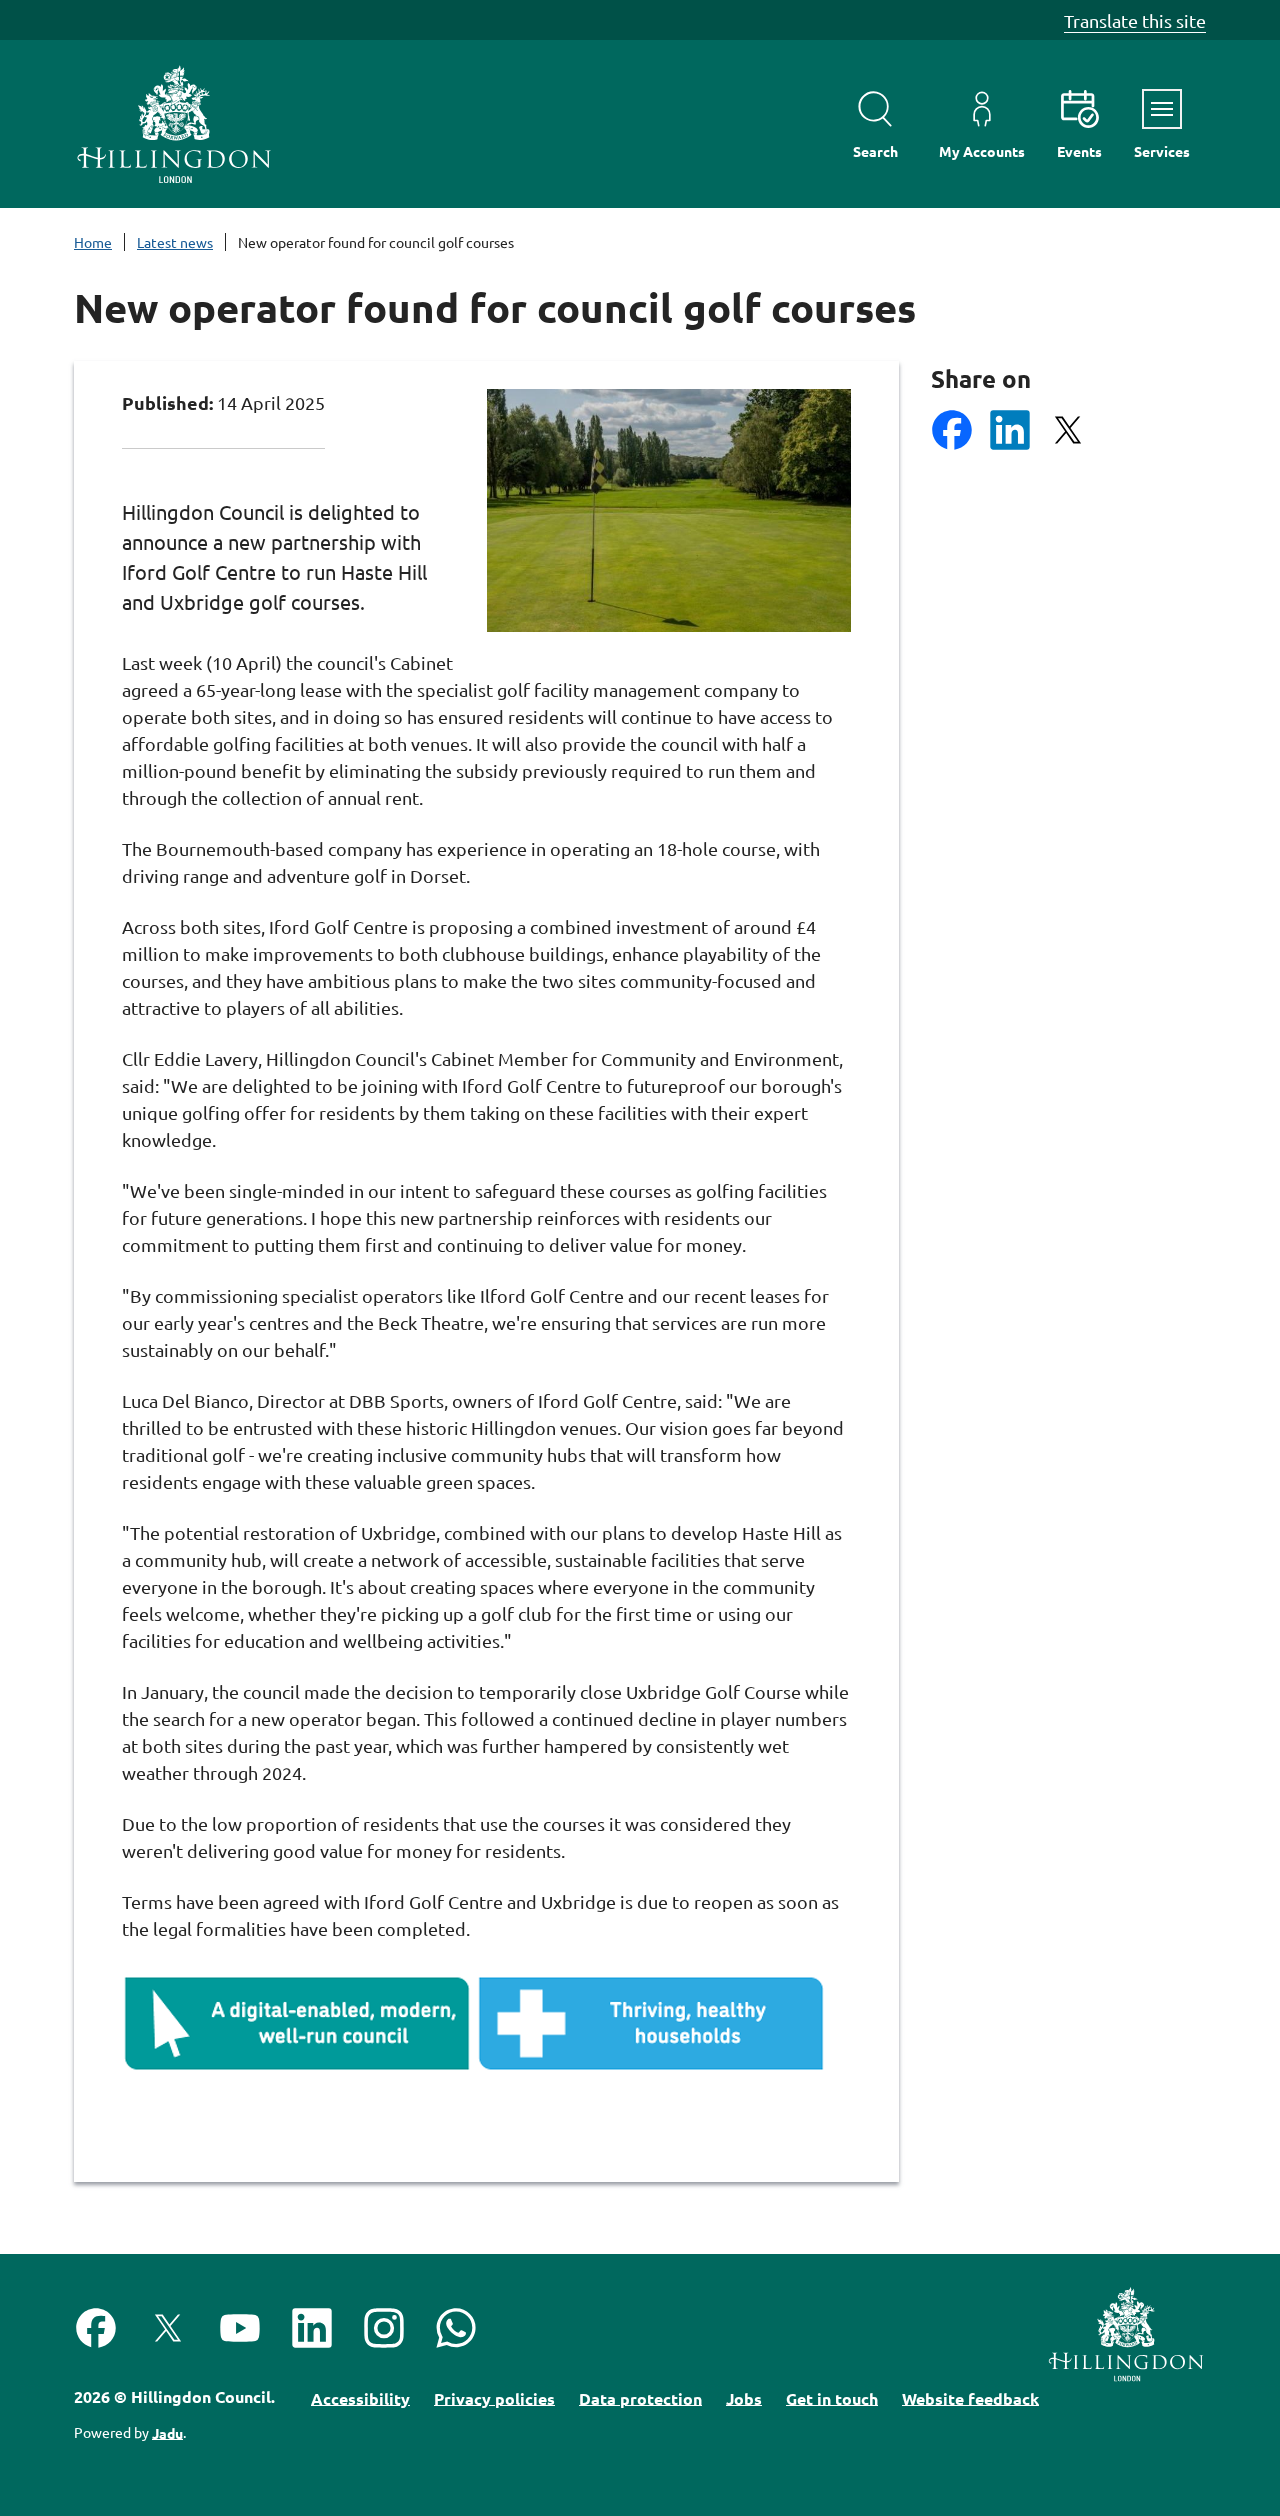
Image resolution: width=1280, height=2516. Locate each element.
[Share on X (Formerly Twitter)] (1068, 430)
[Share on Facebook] (952, 430)
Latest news (175, 242)
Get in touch (832, 2397)
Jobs (744, 2397)
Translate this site (1135, 20)
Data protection (640, 2397)
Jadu (167, 2432)
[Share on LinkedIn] (1010, 430)
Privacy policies (494, 2397)
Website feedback (970, 2397)
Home (93, 242)
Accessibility (360, 2397)
